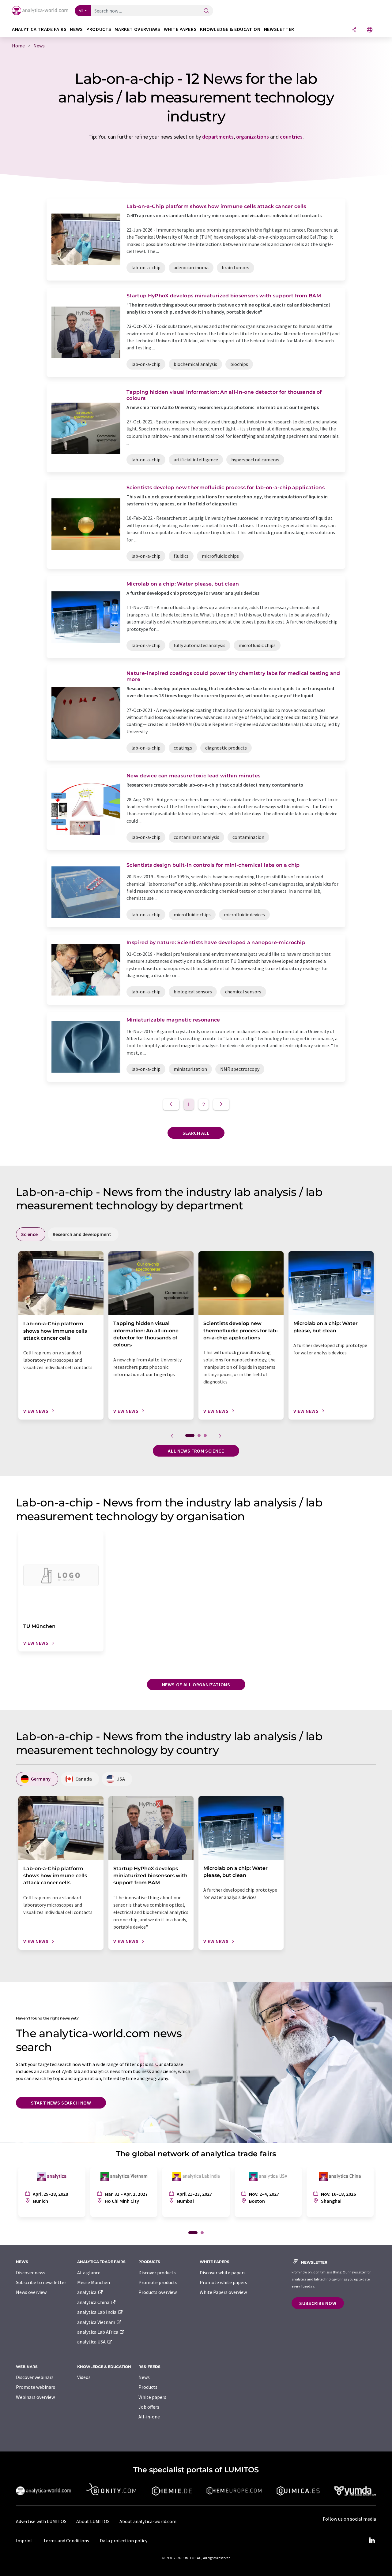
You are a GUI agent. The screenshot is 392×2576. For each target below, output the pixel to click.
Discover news (31, 2273)
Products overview (158, 2292)
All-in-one (149, 2417)
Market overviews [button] (137, 29)
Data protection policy (124, 2541)
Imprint (24, 2541)
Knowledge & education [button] (230, 29)
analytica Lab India (97, 2312)
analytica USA (92, 2342)
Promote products (158, 2282)
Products (148, 2387)
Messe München (94, 2282)
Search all (196, 1133)
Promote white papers (223, 2282)
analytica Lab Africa (98, 2332)
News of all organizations (196, 1684)
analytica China (94, 2302)
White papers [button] (180, 29)
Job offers (149, 2407)
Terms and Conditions (66, 2541)
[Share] (354, 30)
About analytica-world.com (148, 2521)
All (81, 11)
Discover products (157, 2273)
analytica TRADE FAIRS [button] (39, 29)
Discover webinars (35, 2377)
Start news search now (61, 2103)
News (144, 2377)
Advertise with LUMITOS (41, 2521)
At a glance (89, 2273)
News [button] (76, 29)
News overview (31, 2292)
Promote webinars (36, 2387)
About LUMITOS (93, 2521)
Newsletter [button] (279, 29)
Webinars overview (35, 2397)
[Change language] (370, 30)
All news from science (196, 1451)
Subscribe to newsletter (41, 2282)
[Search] (206, 11)
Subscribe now (318, 2303)
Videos (84, 2377)
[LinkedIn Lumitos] (372, 2541)
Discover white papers (223, 2273)
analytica (87, 2292)
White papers (152, 2397)
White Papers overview (223, 2292)
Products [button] (99, 29)
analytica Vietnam (97, 2322)
